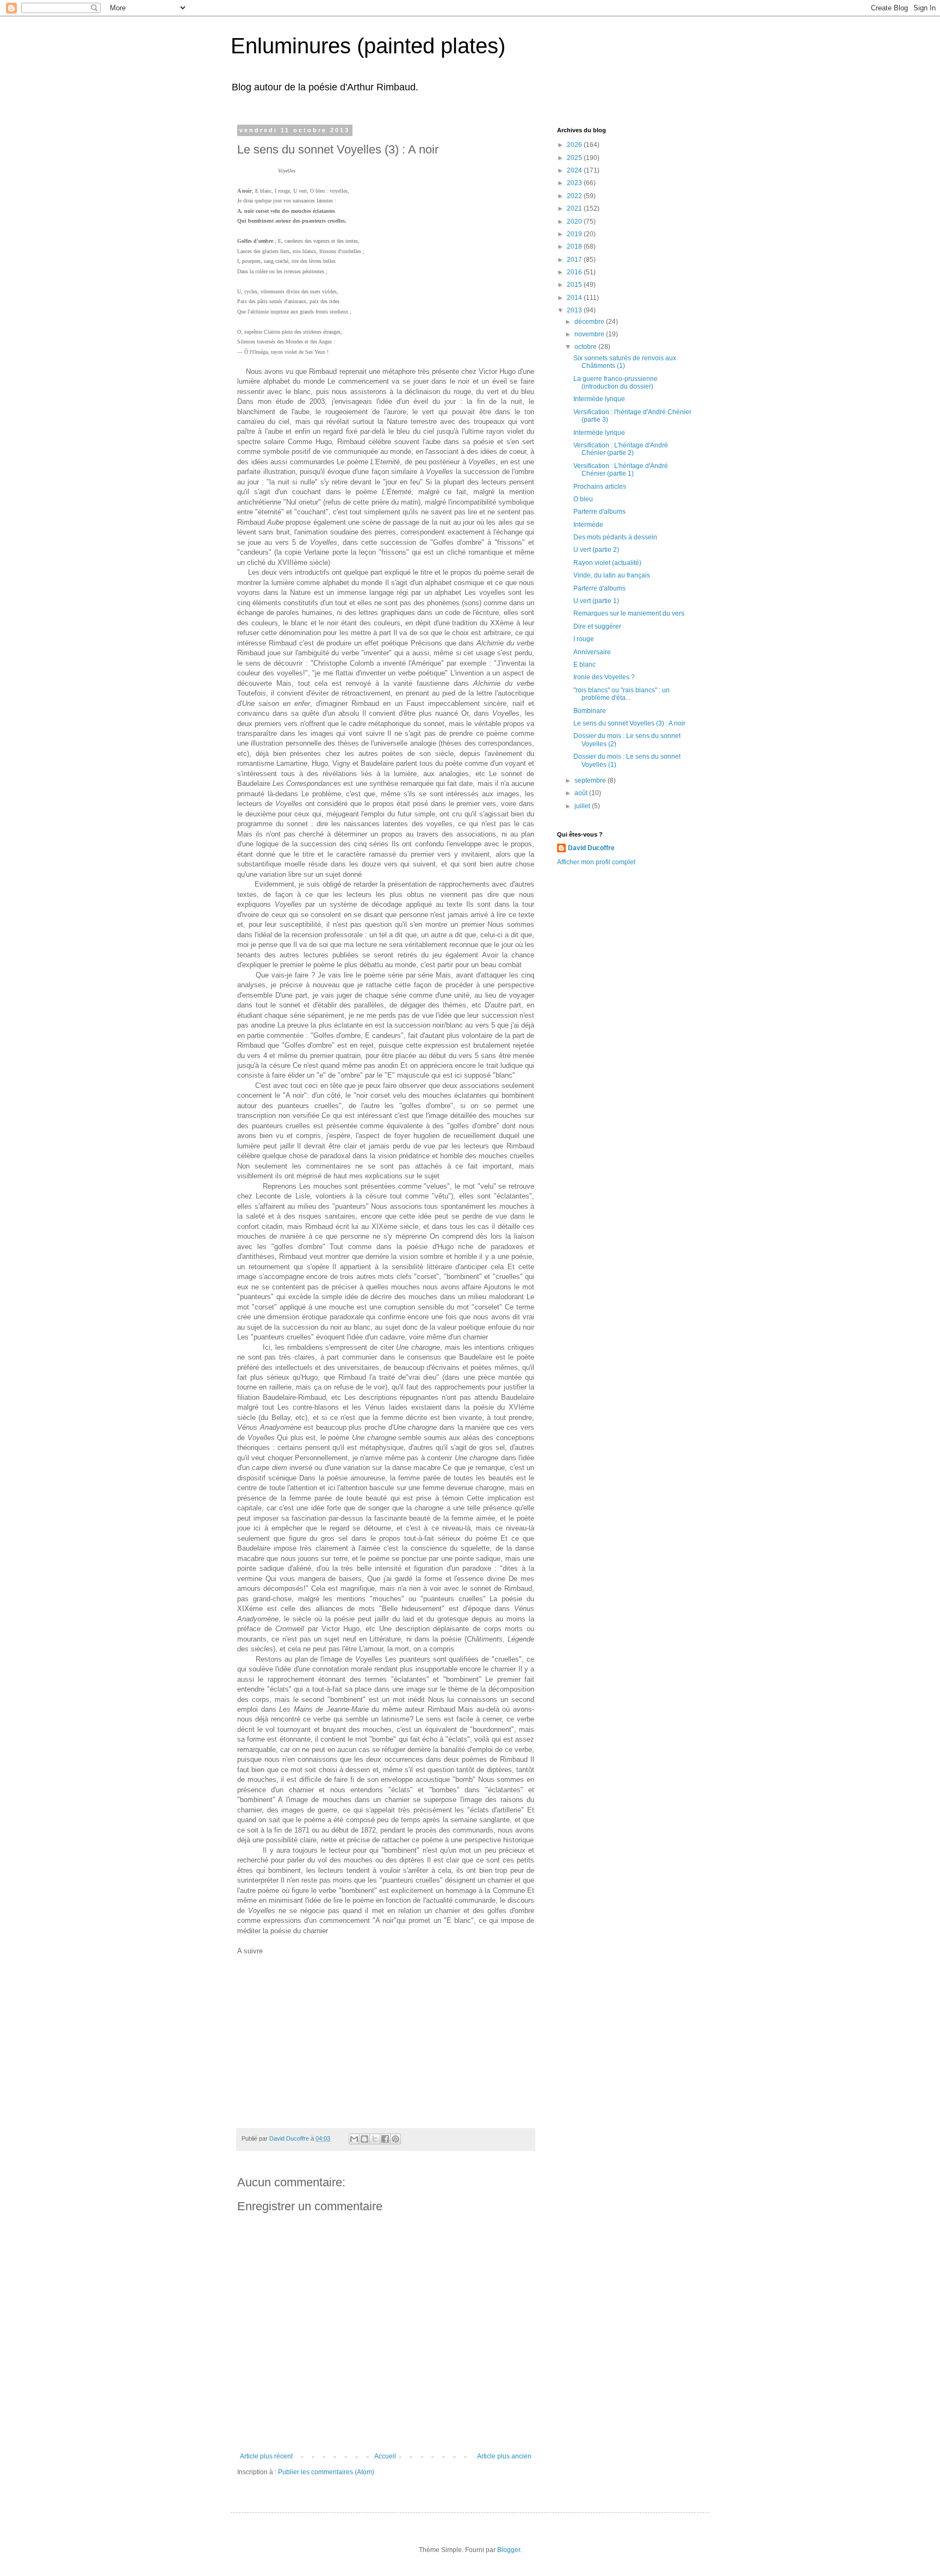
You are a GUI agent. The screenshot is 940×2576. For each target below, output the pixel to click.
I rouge (584, 639)
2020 (575, 222)
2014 (575, 298)
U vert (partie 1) (596, 601)
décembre (590, 322)
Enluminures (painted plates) (368, 46)
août (582, 793)
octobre (586, 347)
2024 (575, 170)
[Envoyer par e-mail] (354, 2139)
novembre (590, 334)
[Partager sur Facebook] (385, 2139)
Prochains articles (600, 487)
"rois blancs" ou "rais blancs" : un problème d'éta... (621, 694)
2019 (575, 234)
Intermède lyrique (599, 399)
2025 (575, 158)
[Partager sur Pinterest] (395, 2139)
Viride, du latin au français (612, 575)
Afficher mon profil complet (596, 862)
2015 (575, 285)
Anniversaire (592, 652)
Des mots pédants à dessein (615, 537)
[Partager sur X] (375, 2139)
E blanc (585, 665)
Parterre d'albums (599, 512)
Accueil (385, 2456)
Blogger (509, 2550)
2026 (575, 145)
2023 (575, 183)
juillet (583, 806)
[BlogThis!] (364, 2139)
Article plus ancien (504, 2456)
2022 (575, 196)
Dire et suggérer (597, 626)
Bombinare (590, 711)
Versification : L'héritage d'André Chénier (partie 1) (621, 470)
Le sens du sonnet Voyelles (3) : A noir (629, 723)
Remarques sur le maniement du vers (629, 613)
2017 (575, 260)
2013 (575, 310)
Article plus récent (266, 2456)
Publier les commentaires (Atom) (326, 2472)
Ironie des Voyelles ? (604, 677)
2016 (575, 272)
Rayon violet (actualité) (607, 563)
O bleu (583, 499)
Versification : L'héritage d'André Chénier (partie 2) (621, 449)
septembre (591, 780)
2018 (575, 247)
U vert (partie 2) (596, 550)
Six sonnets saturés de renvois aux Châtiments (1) (625, 362)
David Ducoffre (591, 848)
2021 (575, 208)
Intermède (588, 525)
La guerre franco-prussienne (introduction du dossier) (616, 383)
